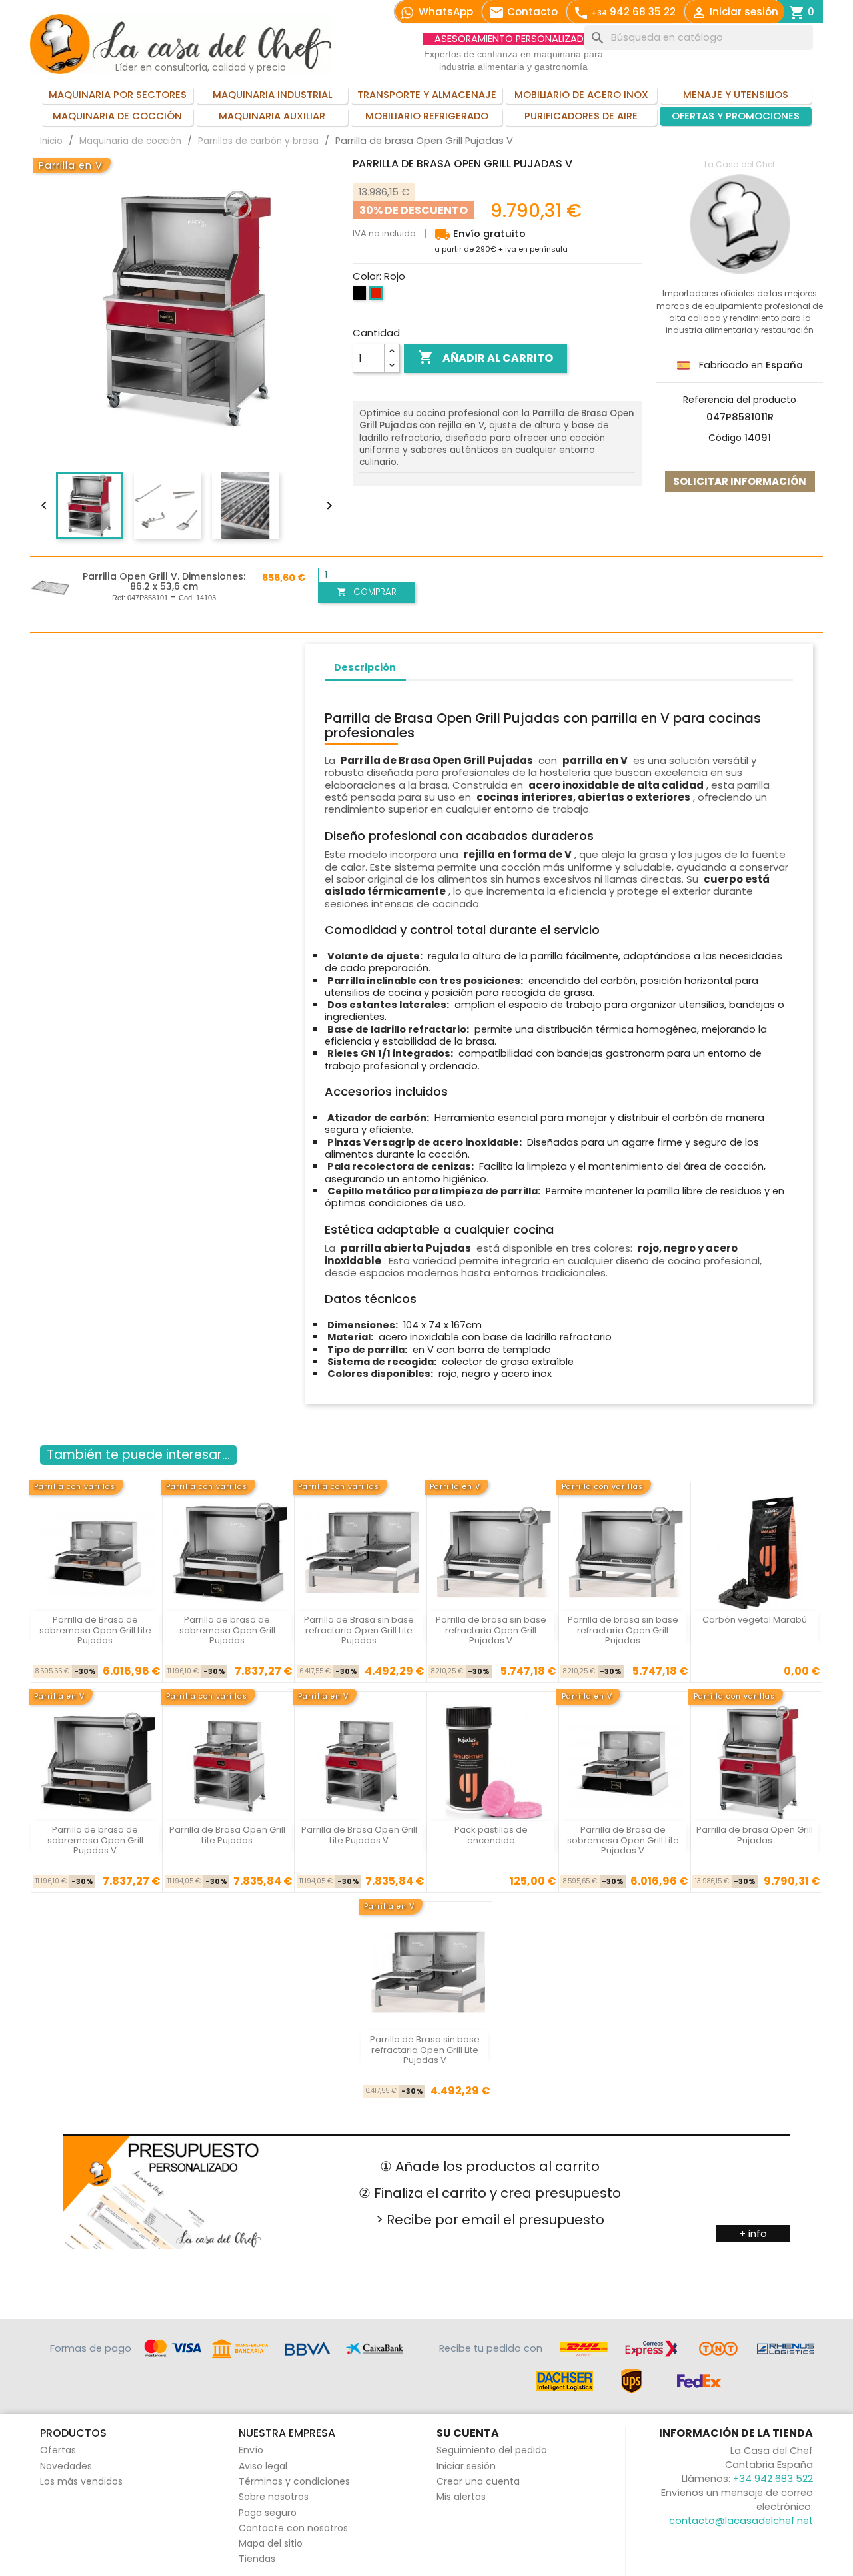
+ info (753, 2234)
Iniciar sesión (466, 2466)
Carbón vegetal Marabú (755, 1620)
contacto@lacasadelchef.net (741, 2521)
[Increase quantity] (392, 351)
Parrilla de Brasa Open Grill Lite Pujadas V (359, 1835)
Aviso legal (263, 2466)
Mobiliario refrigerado (427, 116)
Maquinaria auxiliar (272, 116)
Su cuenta (468, 2433)
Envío (251, 2450)
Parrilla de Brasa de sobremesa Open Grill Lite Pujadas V (623, 1840)
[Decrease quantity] (392, 365)
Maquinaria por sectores (118, 95)
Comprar (367, 592)
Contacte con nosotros (293, 2528)
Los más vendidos (81, 2481)
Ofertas (58, 2450)
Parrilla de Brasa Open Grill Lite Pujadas (227, 1835)
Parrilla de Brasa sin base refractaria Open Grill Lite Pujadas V (425, 2050)
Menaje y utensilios (736, 95)
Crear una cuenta (478, 2481)
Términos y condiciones (294, 2481)
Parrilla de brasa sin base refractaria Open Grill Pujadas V (491, 1630)
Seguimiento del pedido (492, 2450)
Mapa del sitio (271, 2543)
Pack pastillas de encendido (491, 1835)
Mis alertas (461, 2497)
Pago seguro (268, 2513)
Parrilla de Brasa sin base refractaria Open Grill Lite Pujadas (359, 1630)
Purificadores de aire (581, 116)
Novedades (66, 2466)
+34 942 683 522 (773, 2479)
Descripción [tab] (365, 667)
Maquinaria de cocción (117, 116)
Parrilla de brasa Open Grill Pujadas (755, 1835)
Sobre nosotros (274, 2497)
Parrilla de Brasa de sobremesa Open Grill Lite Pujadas (95, 1630)
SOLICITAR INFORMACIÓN (740, 481)
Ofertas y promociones (736, 116)
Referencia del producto (740, 400)
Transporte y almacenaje (427, 95)
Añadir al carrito (485, 357)
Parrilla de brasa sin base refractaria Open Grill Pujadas (623, 1630)
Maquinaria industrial (272, 95)
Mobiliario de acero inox (581, 95)
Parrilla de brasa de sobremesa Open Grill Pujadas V (95, 1840)
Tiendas (257, 2559)
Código (725, 438)
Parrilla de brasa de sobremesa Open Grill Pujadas (227, 1630)
